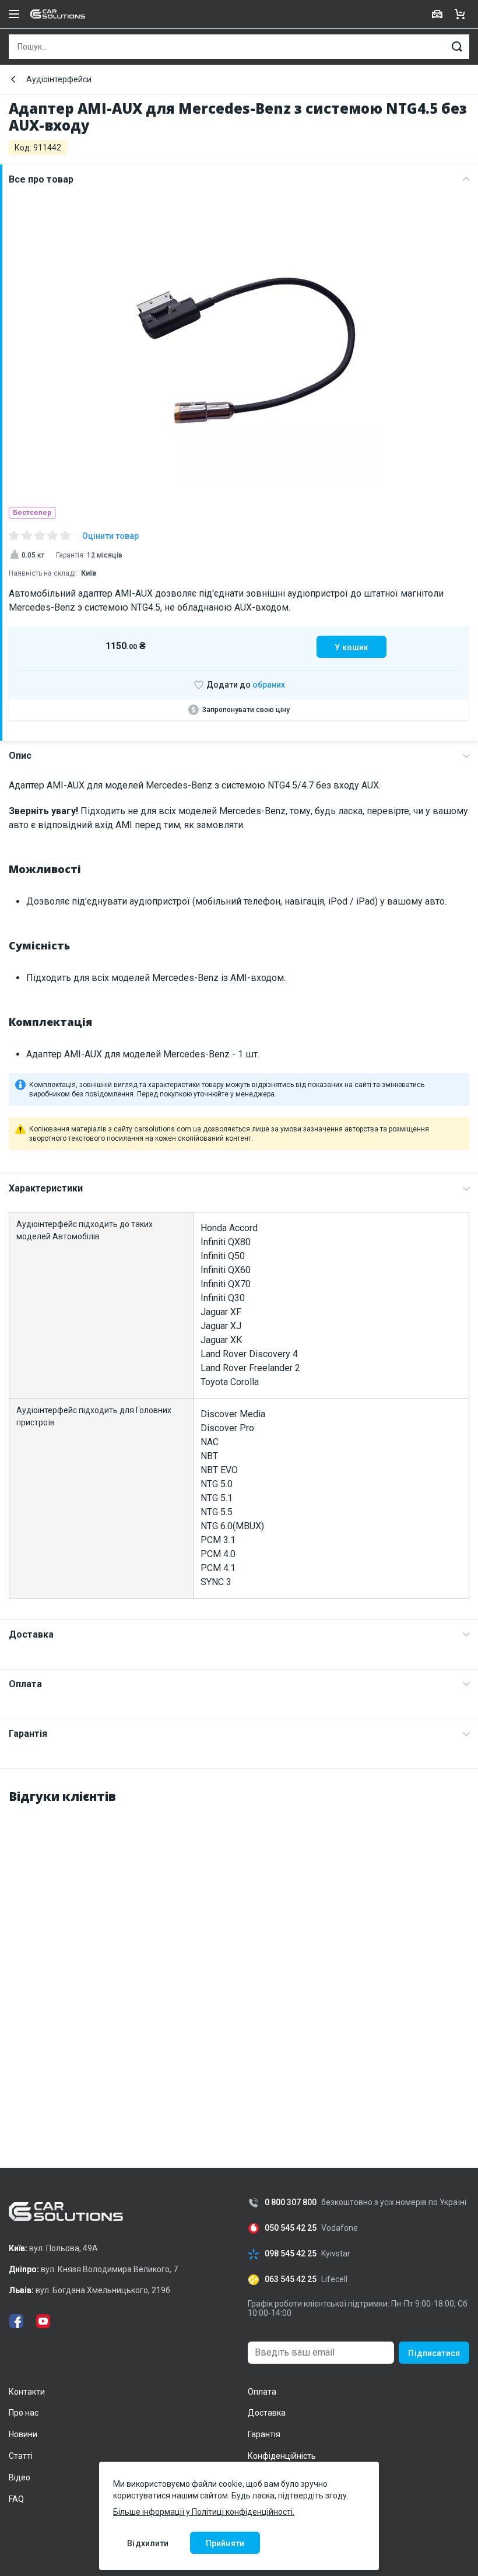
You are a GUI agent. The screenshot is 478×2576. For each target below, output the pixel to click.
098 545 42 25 (291, 2254)
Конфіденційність (282, 2456)
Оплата (25, 1684)
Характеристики (46, 1188)
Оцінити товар (110, 536)
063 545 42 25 (291, 2279)
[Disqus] (239, 1961)
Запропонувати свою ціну (246, 710)
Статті (21, 2456)
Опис (20, 756)
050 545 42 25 (291, 2228)
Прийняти (225, 2543)
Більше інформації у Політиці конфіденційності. (204, 2512)
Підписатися (434, 2353)
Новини (23, 2434)
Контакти (27, 2392)
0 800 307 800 (291, 2202)
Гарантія (28, 1734)
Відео (20, 2477)
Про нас (24, 2413)
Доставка (31, 1634)
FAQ (16, 2499)
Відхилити (148, 2543)
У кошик (352, 647)
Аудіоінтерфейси (59, 79)
